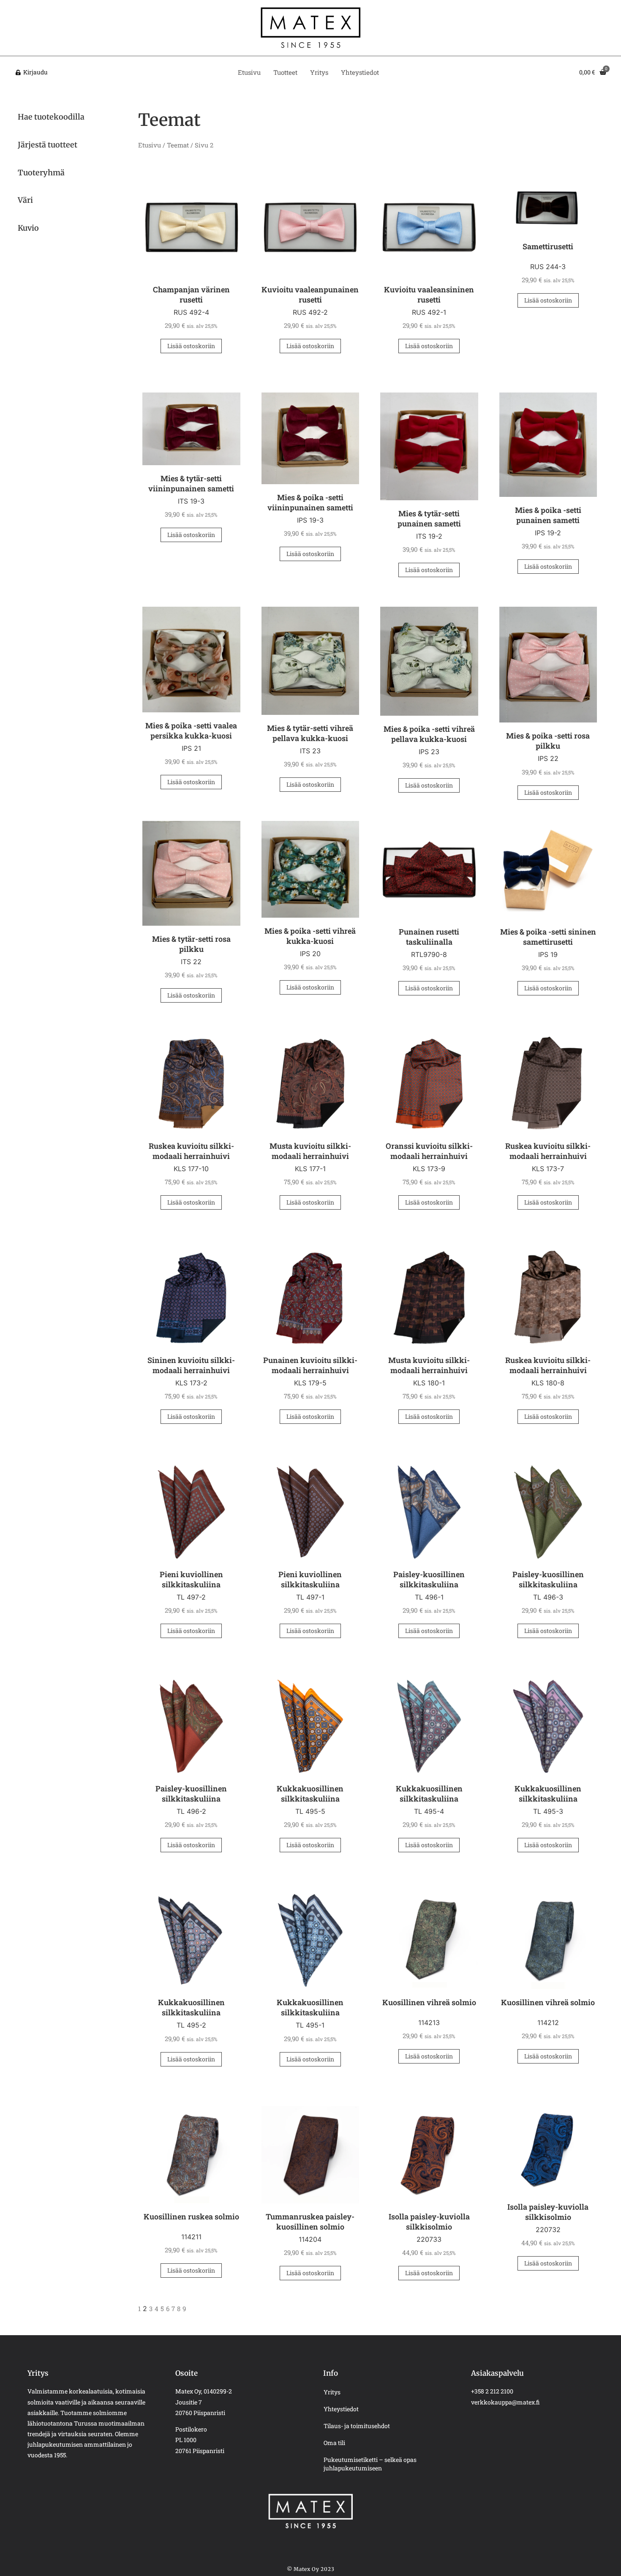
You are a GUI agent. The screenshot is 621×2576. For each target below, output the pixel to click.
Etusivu (249, 72)
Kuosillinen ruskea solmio (191, 2216)
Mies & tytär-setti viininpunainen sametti (191, 483)
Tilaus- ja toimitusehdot (357, 2426)
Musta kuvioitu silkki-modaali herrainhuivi (310, 1151)
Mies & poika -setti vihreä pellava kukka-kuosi (429, 734)
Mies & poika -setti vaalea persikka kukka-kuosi (191, 731)
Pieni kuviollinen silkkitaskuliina (191, 1579)
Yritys (319, 72)
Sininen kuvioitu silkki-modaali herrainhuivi (191, 1365)
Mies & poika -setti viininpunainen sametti (310, 502)
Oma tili (334, 2443)
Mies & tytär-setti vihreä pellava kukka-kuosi (310, 733)
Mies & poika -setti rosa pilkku (548, 741)
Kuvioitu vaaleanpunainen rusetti (310, 294)
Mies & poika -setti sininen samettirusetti (548, 937)
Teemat (178, 145)
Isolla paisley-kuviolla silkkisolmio (429, 2222)
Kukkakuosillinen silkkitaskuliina (310, 1794)
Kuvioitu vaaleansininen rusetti (429, 294)
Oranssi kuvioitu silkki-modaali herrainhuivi (429, 1151)
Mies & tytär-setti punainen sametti (429, 518)
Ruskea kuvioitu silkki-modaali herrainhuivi (191, 1151)
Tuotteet (285, 72)
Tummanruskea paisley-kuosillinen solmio (310, 2222)
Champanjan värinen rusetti (191, 294)
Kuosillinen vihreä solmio (429, 2002)
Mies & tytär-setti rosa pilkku (191, 944)
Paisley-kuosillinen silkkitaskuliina (429, 1579)
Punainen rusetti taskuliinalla (429, 937)
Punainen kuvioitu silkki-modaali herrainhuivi (310, 1365)
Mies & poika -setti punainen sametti (548, 515)
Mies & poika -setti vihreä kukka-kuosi (310, 936)
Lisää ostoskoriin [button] (191, 346)
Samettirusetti (548, 246)
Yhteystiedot (360, 72)
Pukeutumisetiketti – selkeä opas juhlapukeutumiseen (370, 2464)
